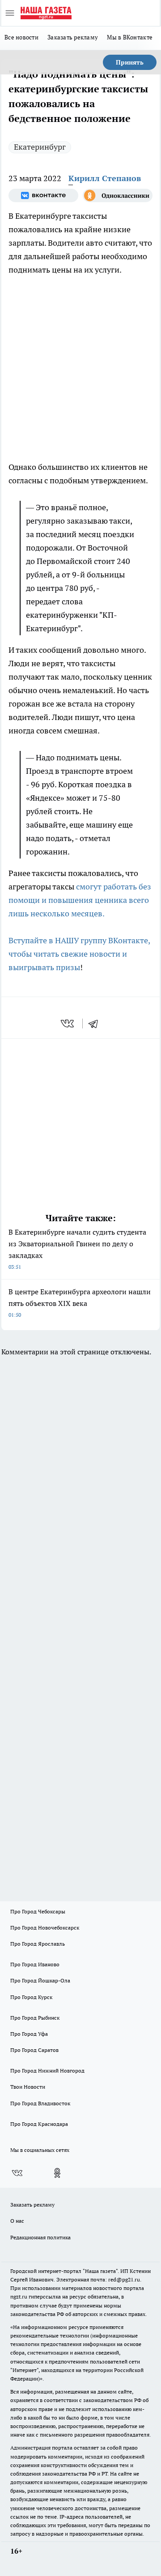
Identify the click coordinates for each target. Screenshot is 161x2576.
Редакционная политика (40, 2237)
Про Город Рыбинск (35, 2018)
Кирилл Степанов (105, 178)
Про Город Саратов (34, 2050)
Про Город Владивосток (40, 2103)
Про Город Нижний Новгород (47, 2071)
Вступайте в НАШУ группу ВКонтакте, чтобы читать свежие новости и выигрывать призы (79, 954)
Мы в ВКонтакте (130, 37)
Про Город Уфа (29, 2034)
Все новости (21, 37)
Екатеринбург (40, 147)
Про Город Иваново (35, 1964)
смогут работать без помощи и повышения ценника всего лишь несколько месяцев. (80, 900)
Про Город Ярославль (38, 1944)
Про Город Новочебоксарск (45, 1928)
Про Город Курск (31, 1997)
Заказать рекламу (73, 37)
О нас (17, 2221)
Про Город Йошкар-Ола (40, 1980)
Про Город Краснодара (39, 2124)
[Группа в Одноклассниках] (118, 195)
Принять (130, 62)
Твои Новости (28, 2087)
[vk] (68, 1023)
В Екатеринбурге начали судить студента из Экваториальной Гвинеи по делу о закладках (77, 1249)
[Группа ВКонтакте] (43, 195)
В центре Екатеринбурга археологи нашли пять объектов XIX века (80, 1303)
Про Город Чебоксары (38, 1911)
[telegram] (96, 1023)
